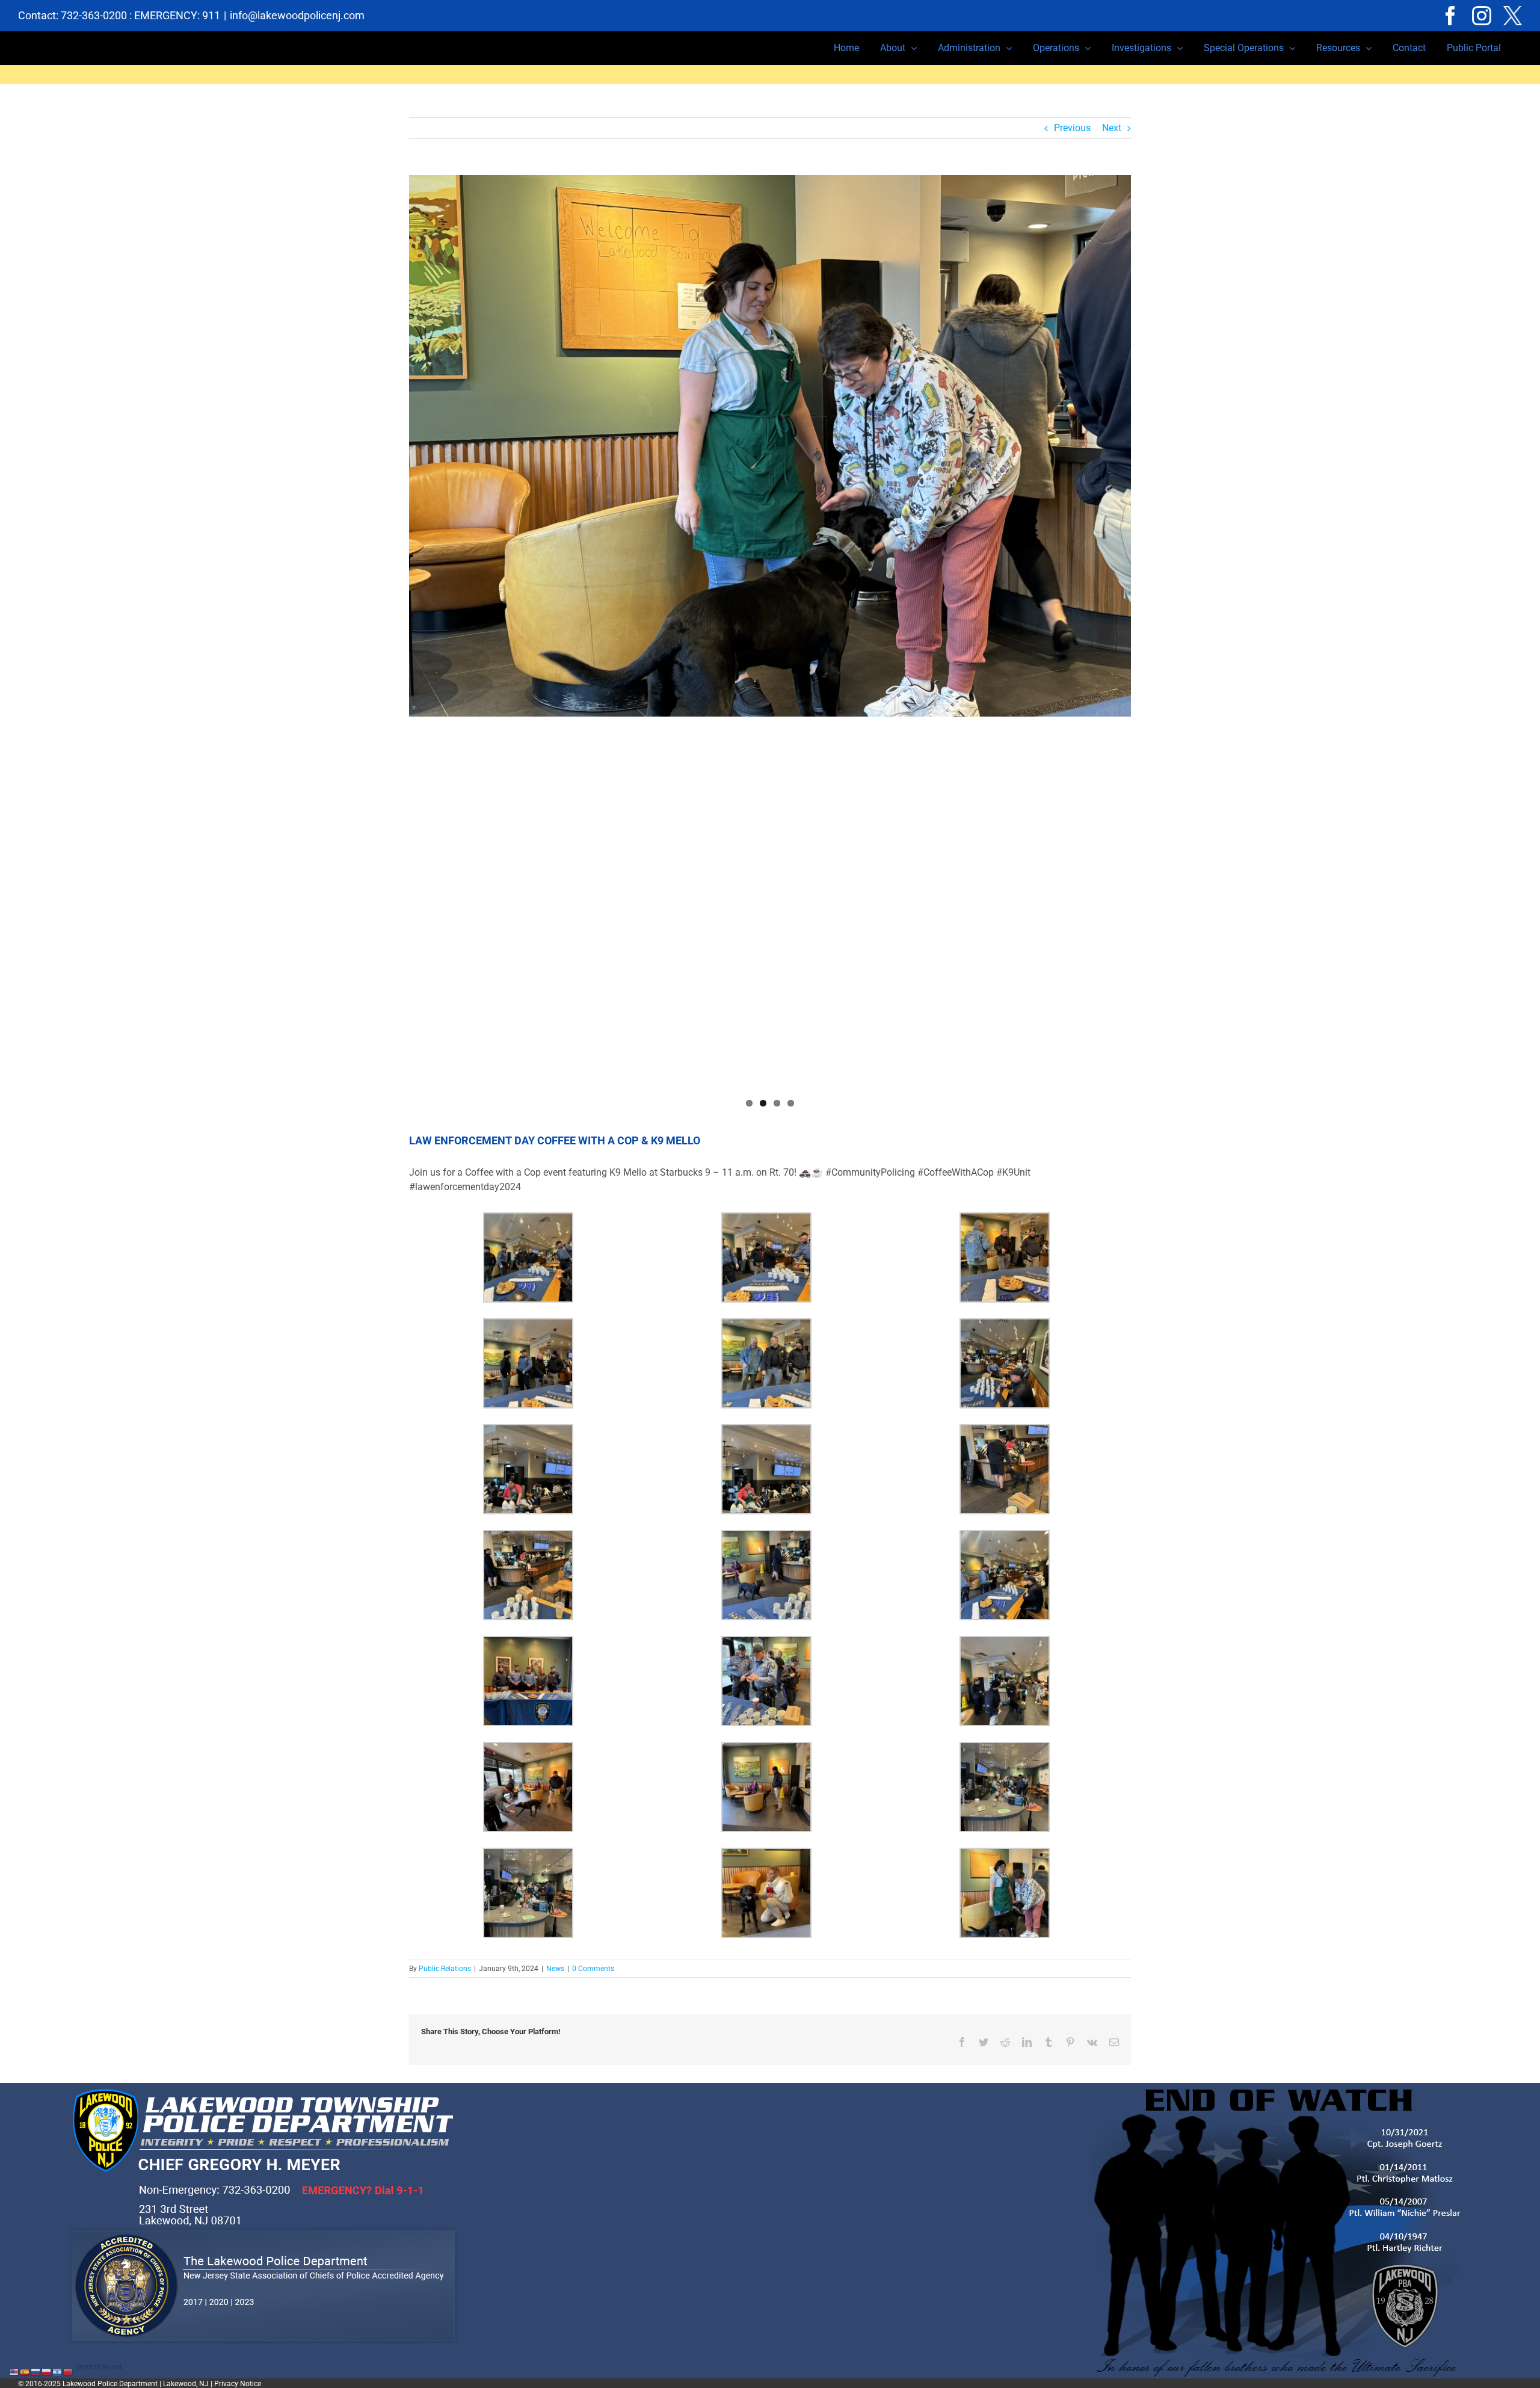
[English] (14, 2371)
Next (1112, 128)
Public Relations (445, 1969)
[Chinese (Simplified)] (69, 2371)
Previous (1072, 128)
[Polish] (47, 2371)
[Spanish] (25, 2371)
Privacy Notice (238, 2384)
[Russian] (36, 2371)
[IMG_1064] (770, 446)
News (555, 1969)
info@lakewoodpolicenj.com (297, 15)
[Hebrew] (58, 2371)
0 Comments (593, 1969)
